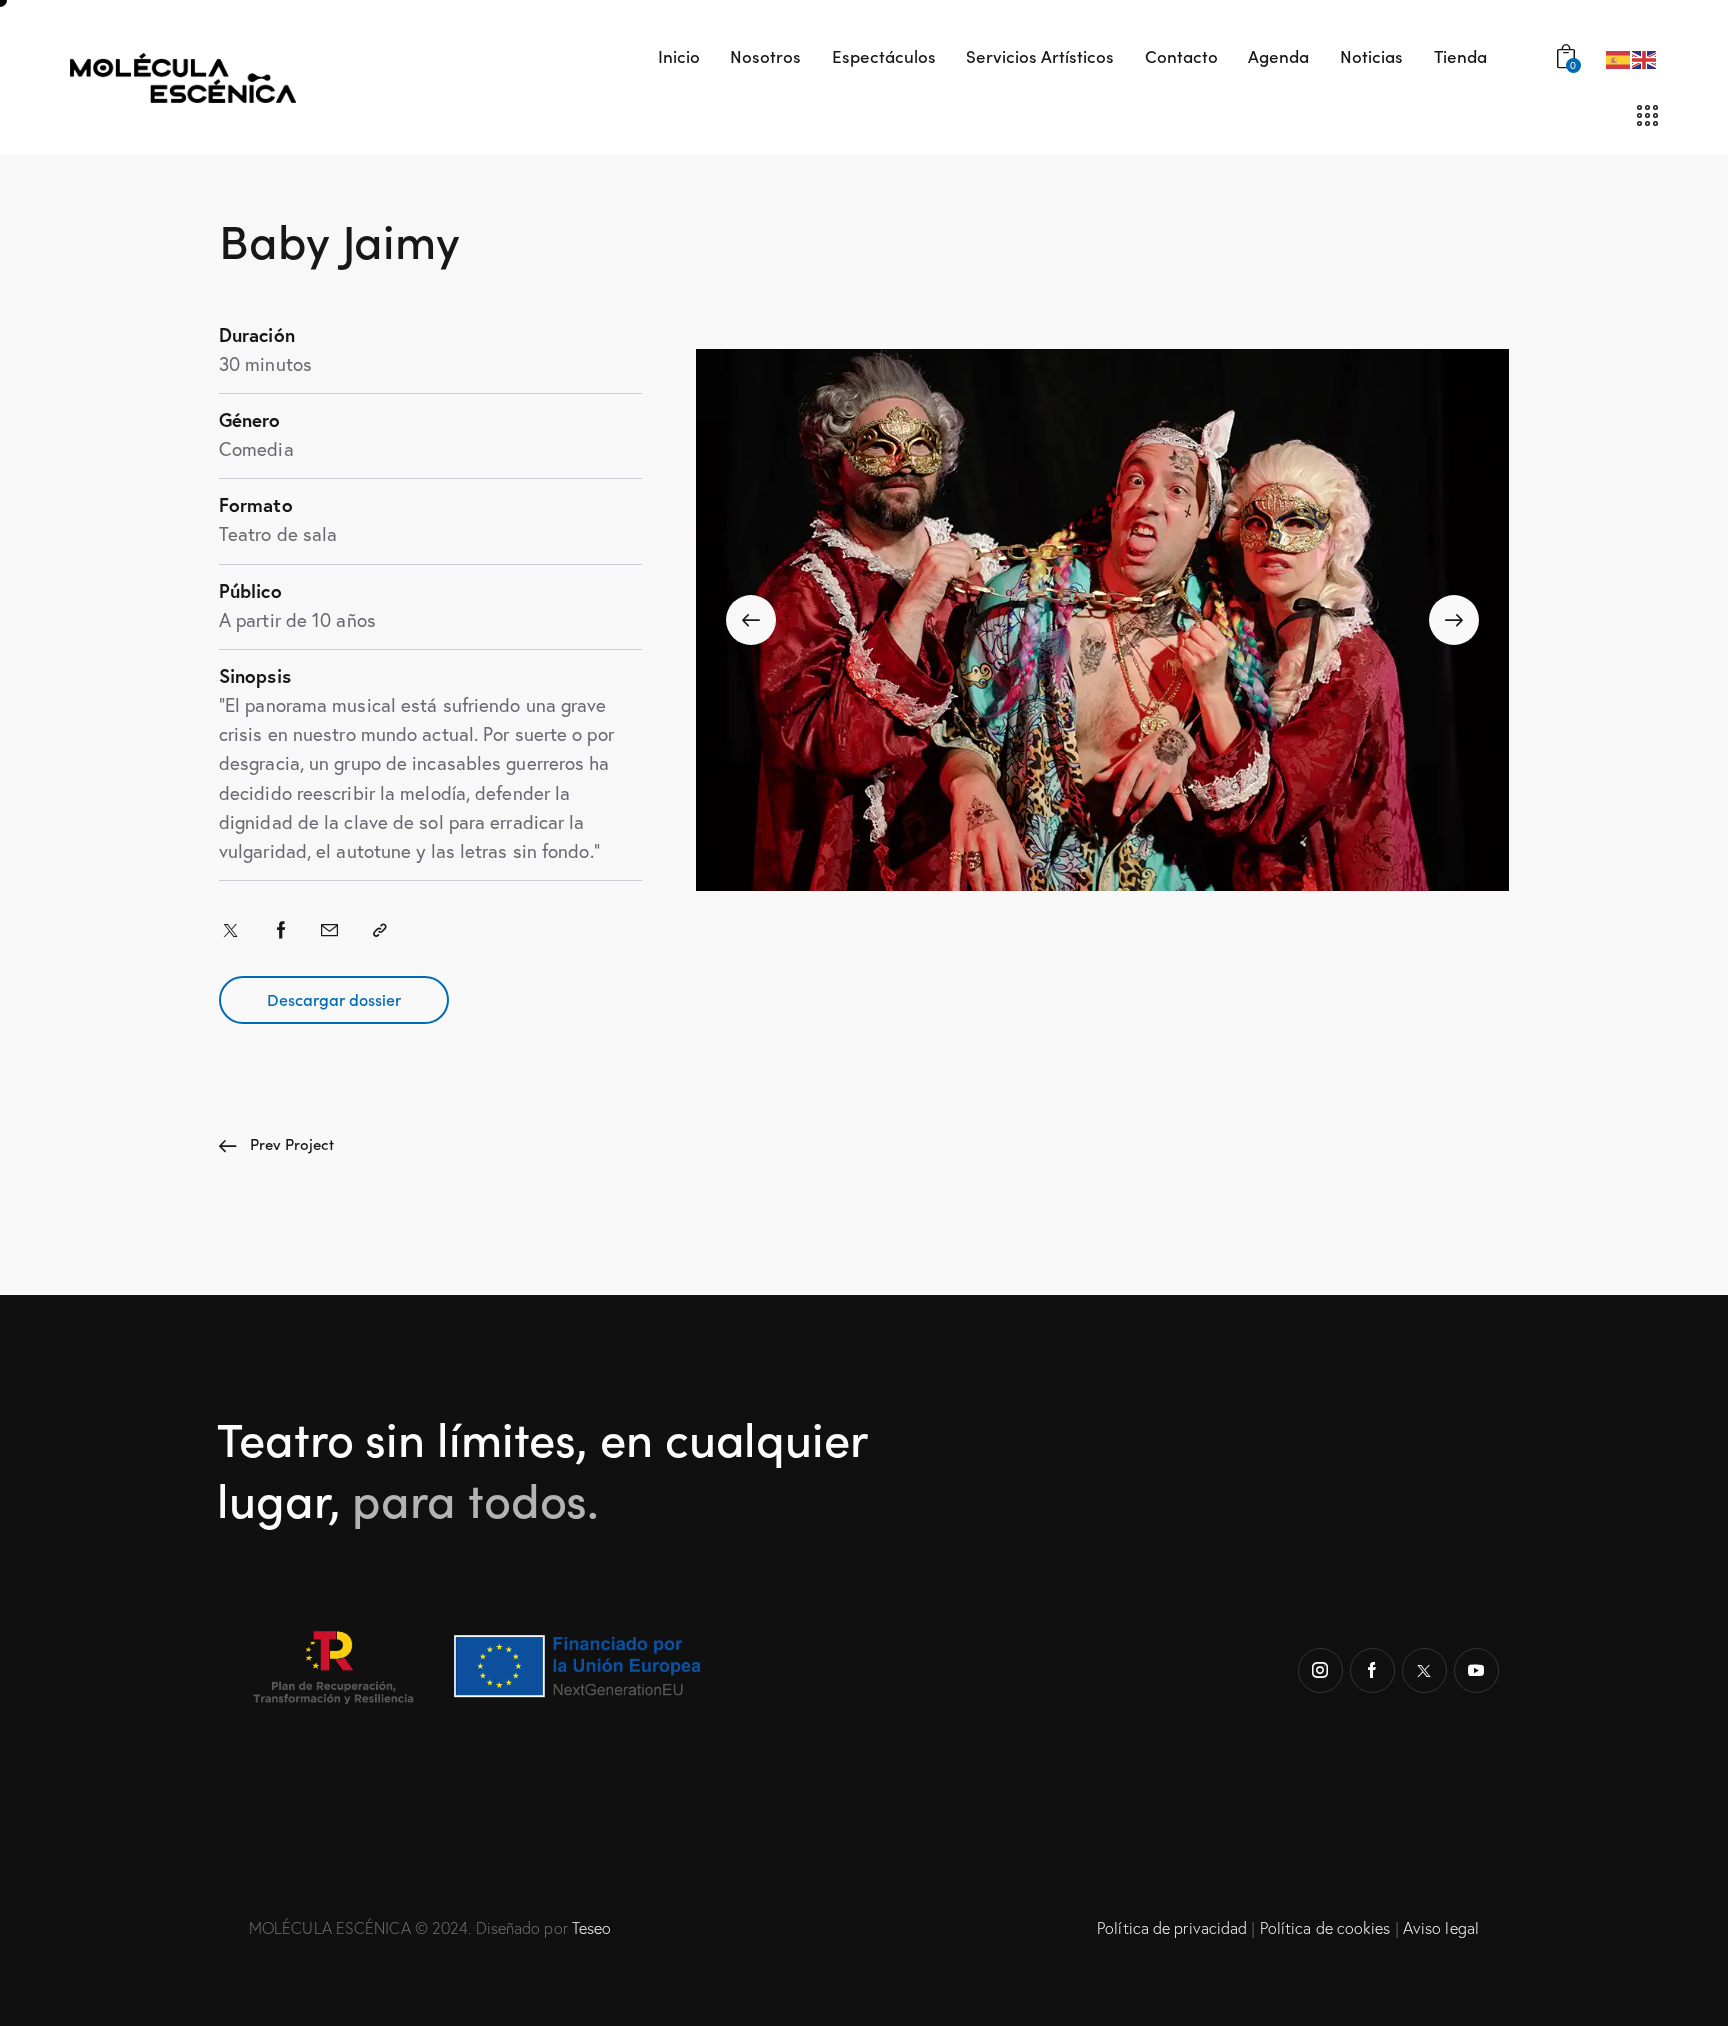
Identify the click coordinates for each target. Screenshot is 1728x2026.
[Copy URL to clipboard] (380, 930)
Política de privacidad (1172, 1928)
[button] (751, 620)
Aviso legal (1441, 1928)
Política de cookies (1325, 1928)
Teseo (592, 1928)
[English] (1645, 57)
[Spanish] (1619, 57)
